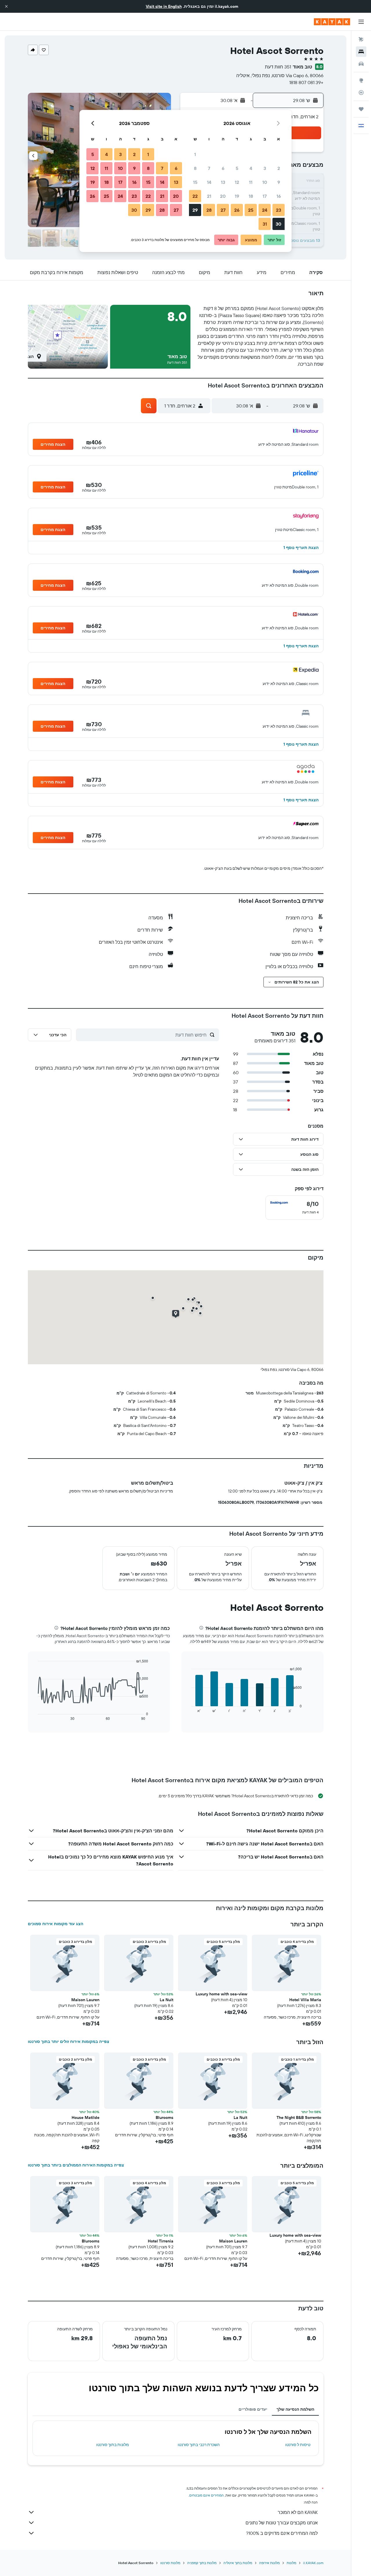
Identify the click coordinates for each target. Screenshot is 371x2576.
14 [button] (209, 182)
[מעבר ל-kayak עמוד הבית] (332, 22)
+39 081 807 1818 (306, 82)
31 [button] (265, 224)
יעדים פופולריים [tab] (253, 2409)
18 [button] (251, 196)
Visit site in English (164, 6)
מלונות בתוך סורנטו (113, 2445)
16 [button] (279, 196)
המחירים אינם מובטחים (207, 2495)
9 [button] (279, 182)
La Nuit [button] (167, 2000)
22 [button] (195, 196)
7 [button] (209, 168)
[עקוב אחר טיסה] (361, 93)
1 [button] (195, 154)
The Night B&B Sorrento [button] (299, 2117)
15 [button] (195, 182)
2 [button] (279, 168)
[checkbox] (294, 1208)
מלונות (291, 2563)
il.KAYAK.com (313, 2563)
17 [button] (265, 196)
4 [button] (251, 168)
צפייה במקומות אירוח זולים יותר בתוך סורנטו (69, 2041)
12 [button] (237, 182)
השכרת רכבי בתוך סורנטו (199, 2445)
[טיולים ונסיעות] (361, 109)
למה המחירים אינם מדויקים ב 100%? (282, 2533)
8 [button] (195, 168)
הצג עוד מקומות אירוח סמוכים (56, 1924)
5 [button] (237, 168)
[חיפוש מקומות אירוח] (361, 52)
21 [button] (209, 196)
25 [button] (251, 210)
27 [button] (223, 210)
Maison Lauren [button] (85, 2000)
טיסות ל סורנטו (298, 2445)
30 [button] (279, 224)
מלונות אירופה (269, 2563)
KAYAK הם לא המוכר (298, 2512)
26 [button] (237, 210)
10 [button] (265, 182)
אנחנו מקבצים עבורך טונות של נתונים (282, 2523)
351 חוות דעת (278, 67)
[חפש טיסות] (361, 39)
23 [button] (279, 210)
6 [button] (223, 168)
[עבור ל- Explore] (361, 80)
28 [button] (209, 210)
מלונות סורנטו (170, 2563)
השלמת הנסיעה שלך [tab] (295, 2409)
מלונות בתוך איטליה (238, 2563)
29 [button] (195, 210)
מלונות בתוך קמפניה (202, 2563)
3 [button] (265, 168)
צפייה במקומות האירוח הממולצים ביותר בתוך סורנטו (76, 2165)
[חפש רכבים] (361, 64)
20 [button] (223, 196)
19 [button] (237, 196)
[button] (6, 6)
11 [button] (251, 182)
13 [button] (223, 182)
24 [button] (265, 210)
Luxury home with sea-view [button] (221, 1994)
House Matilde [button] (86, 2117)
